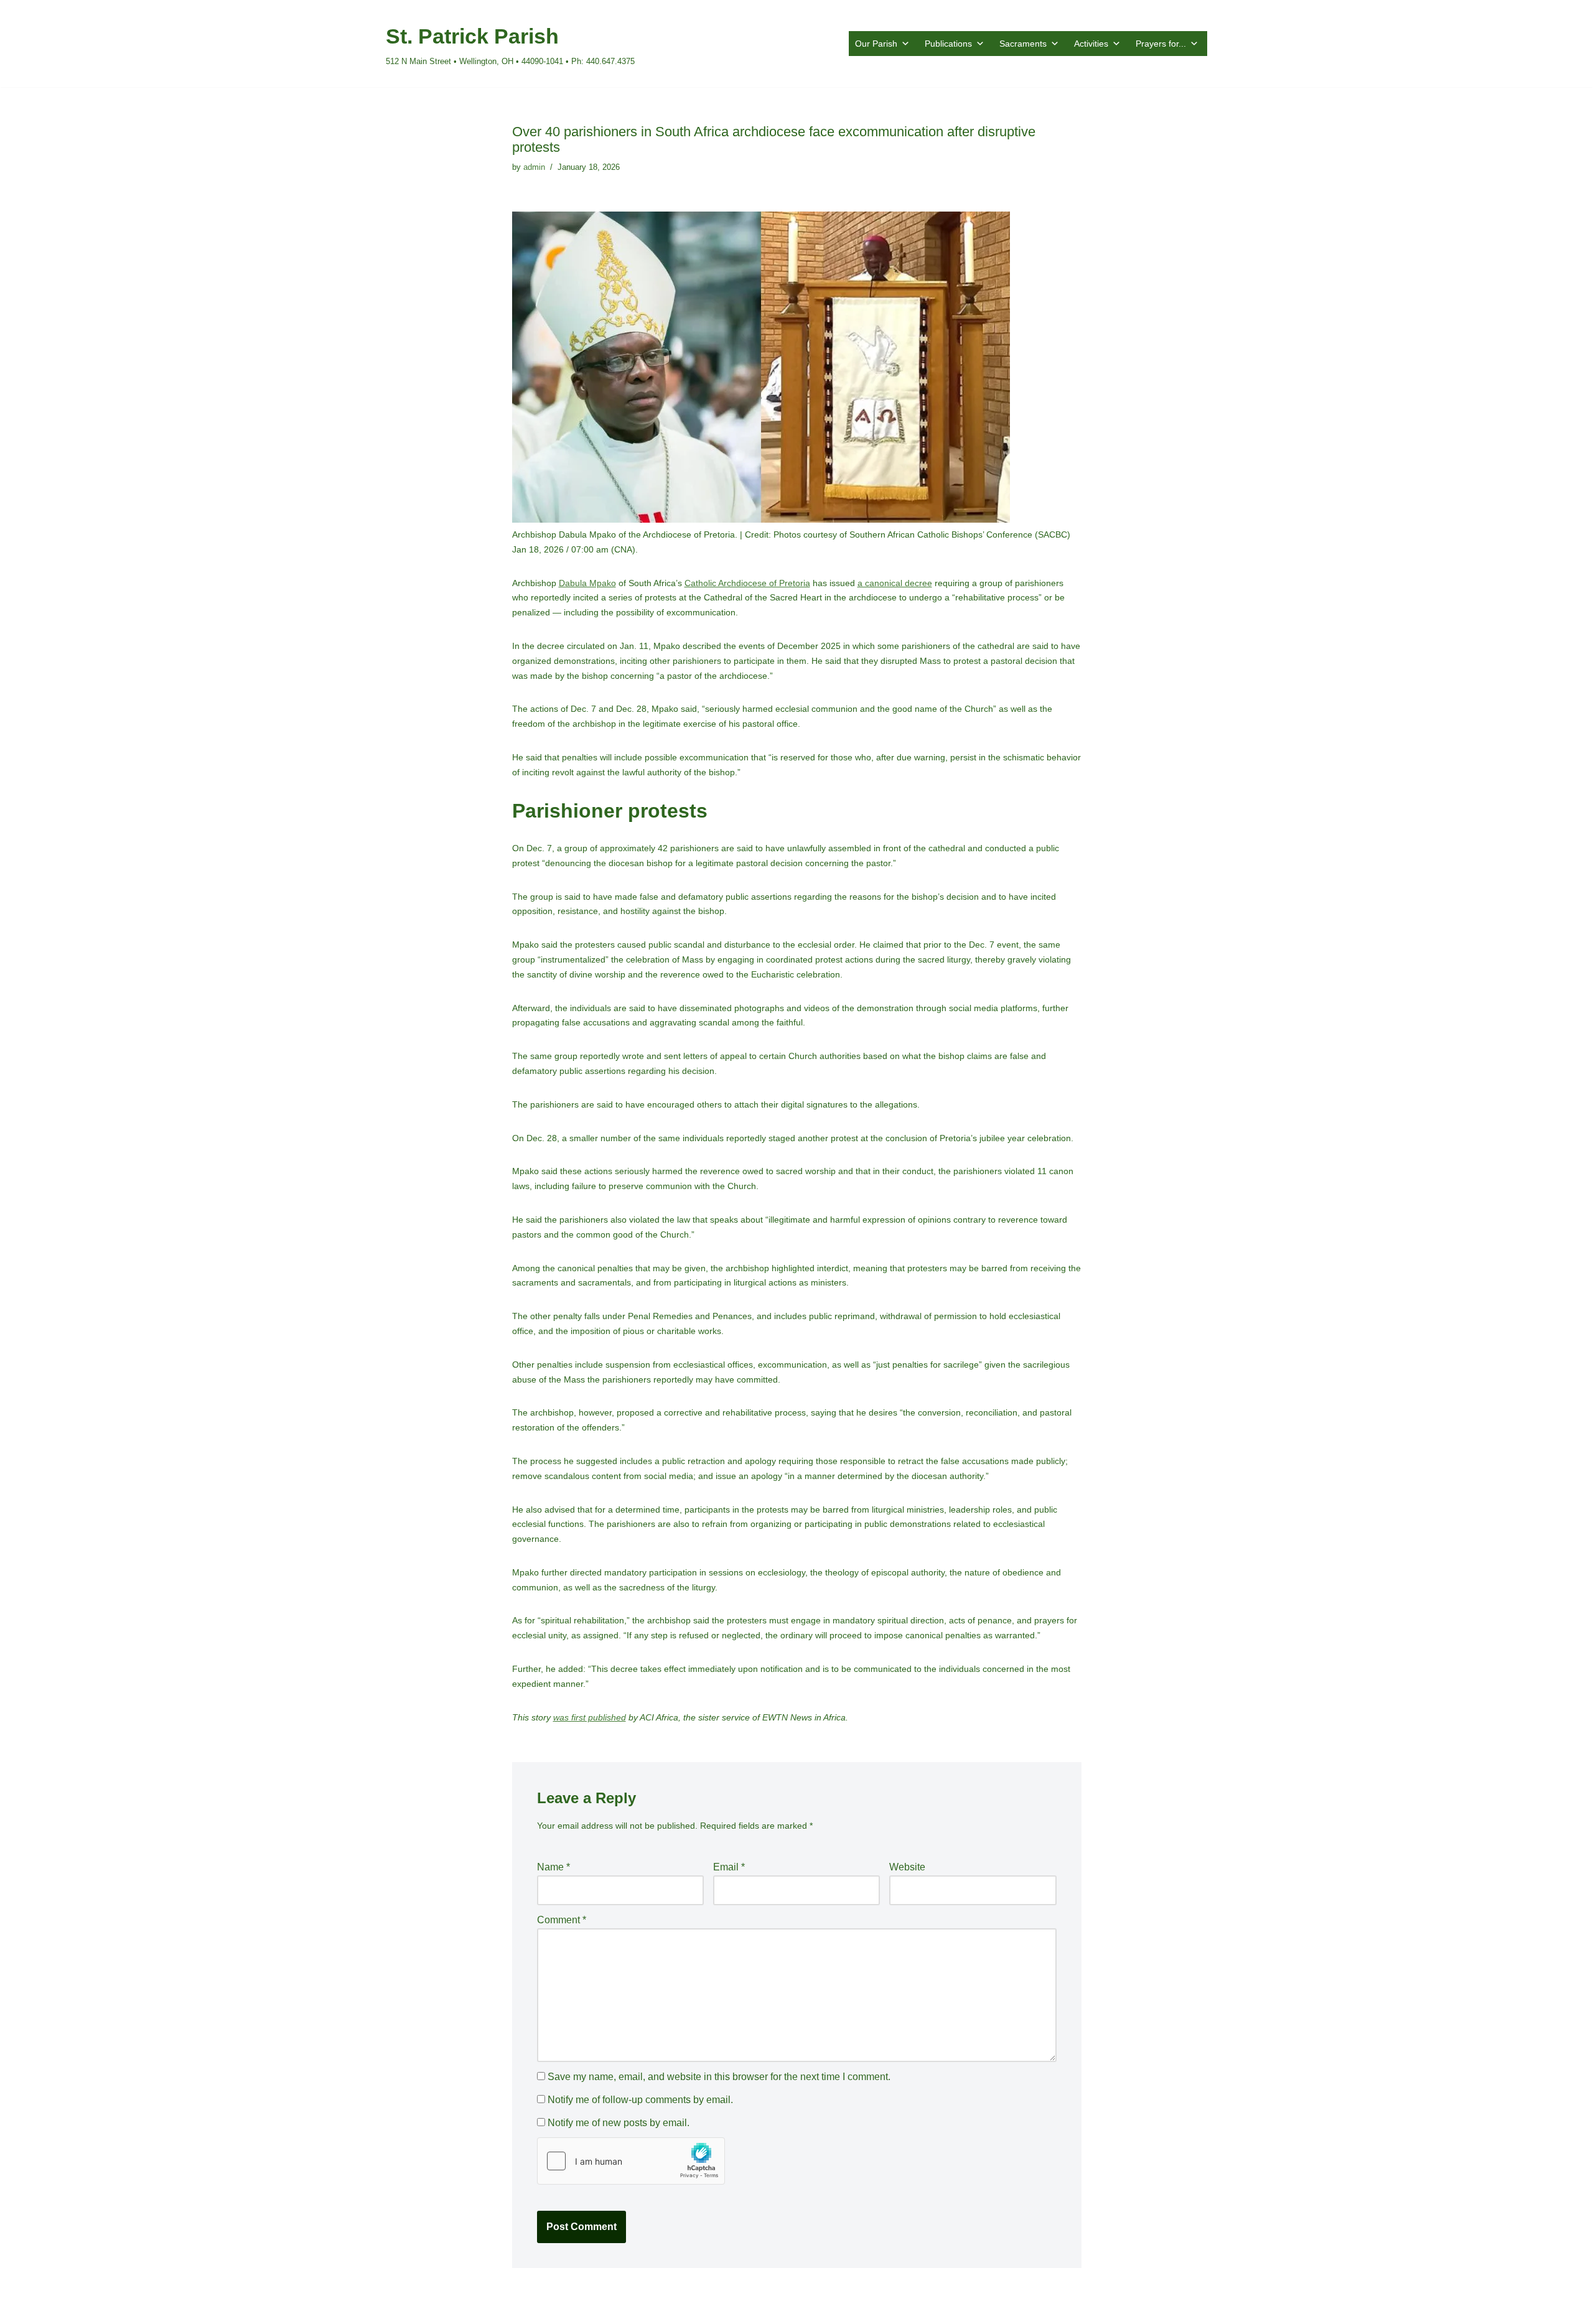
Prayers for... (1161, 44)
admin (534, 167)
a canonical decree (895, 583)
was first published (590, 1717)
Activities (1091, 44)
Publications (948, 44)
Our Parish (876, 44)
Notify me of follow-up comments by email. (640, 2100)
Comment (562, 1920)
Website (907, 1867)
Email (729, 1867)
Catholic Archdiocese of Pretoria (747, 583)
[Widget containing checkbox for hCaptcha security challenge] (631, 2161)
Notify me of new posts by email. (619, 2123)
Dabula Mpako (587, 583)
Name (554, 1867)
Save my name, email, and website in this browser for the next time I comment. (719, 2077)
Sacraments (1023, 44)
